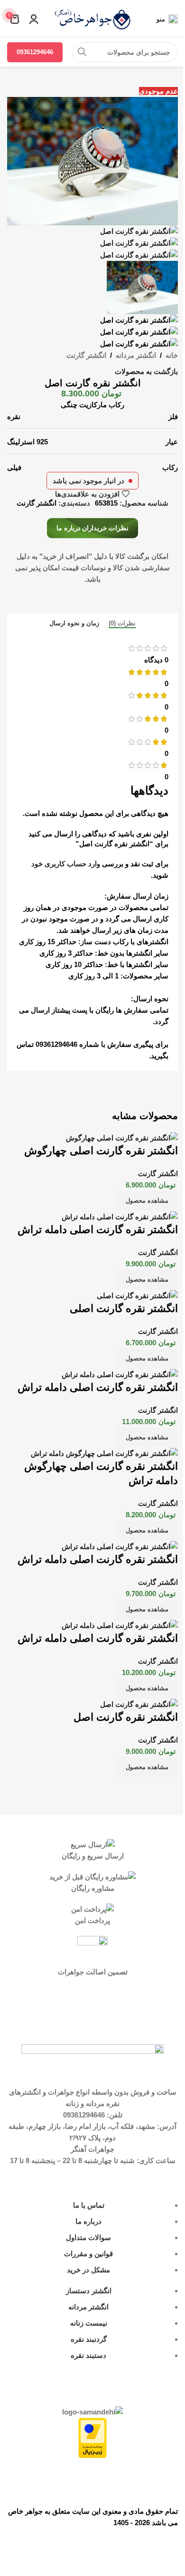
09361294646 (35, 52)
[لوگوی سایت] (92, 18)
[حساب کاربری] (34, 19)
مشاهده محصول (147, 1201)
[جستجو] (82, 52)
